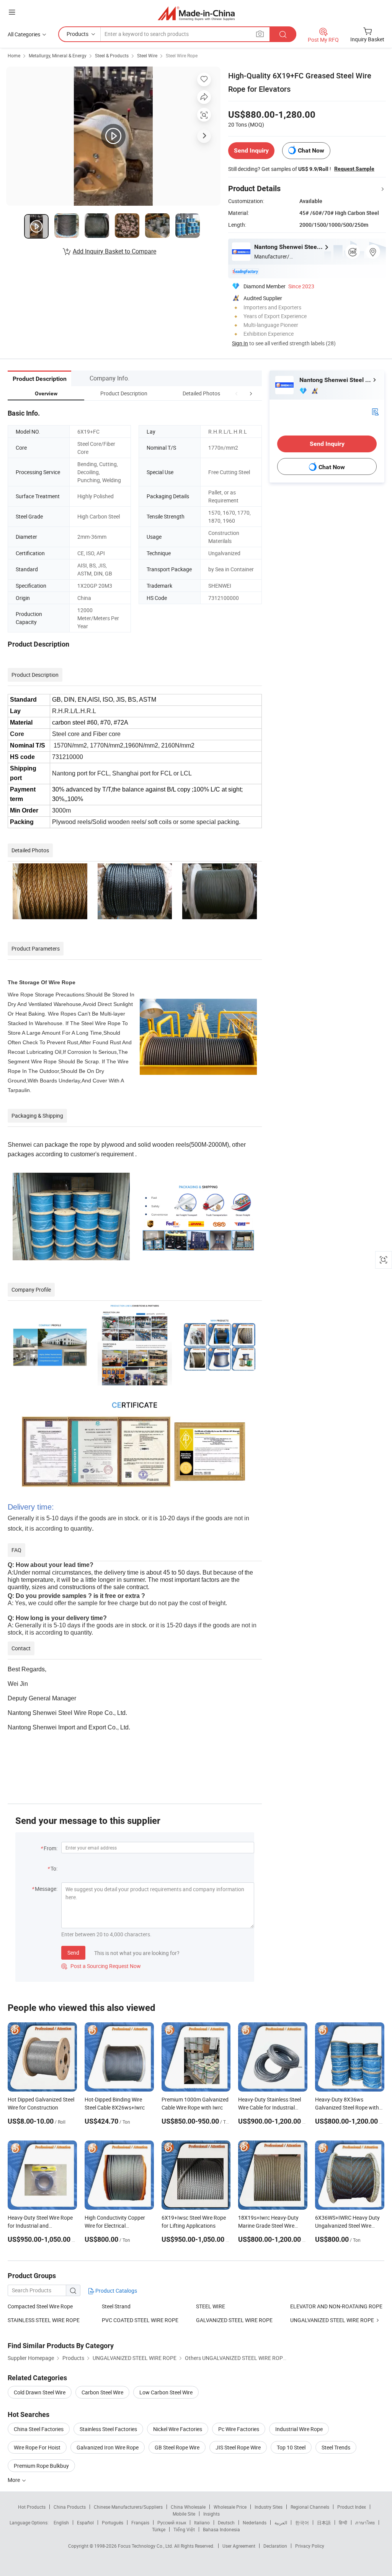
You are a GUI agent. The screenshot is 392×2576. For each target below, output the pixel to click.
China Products (70, 2507)
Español (85, 2522)
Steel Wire (147, 55)
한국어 (302, 2522)
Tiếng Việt (184, 2529)
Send (73, 1953)
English (61, 2522)
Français (140, 2522)
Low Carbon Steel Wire (166, 2392)
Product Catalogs (116, 2291)
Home (14, 55)
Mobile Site (184, 2514)
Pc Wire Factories (239, 2429)
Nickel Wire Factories (178, 2429)
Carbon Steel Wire (102, 2392)
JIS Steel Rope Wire (238, 2447)
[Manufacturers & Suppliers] (196, 13)
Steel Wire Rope (182, 55)
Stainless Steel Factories (108, 2429)
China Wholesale (188, 2507)
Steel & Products (112, 55)
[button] (237, 393)
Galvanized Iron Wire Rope (108, 2447)
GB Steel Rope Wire (177, 2447)
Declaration (275, 2546)
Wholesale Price (230, 2507)
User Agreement (239, 2546)
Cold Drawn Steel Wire (40, 2392)
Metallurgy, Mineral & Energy (58, 55)
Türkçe (159, 2529)
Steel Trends (336, 2447)
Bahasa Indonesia (221, 2529)
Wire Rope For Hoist (37, 2447)
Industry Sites (269, 2507)
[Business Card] (375, 411)
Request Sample (354, 169)
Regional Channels (310, 2507)
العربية (281, 2522)
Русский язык (172, 2522)
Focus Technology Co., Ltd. (146, 2546)
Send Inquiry (251, 150)
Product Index (352, 2507)
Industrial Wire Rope (299, 2429)
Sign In (240, 343)
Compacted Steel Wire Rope (40, 2306)
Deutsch (226, 2522)
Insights (212, 2514)
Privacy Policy (310, 2546)
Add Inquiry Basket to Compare (114, 251)
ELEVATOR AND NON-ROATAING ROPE (336, 2306)
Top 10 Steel (291, 2447)
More (14, 2480)
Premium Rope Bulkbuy (41, 2466)
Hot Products (32, 2507)
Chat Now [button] (311, 150)
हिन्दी (343, 2522)
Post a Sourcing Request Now (101, 1966)
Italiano (202, 2522)
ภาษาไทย (365, 2522)
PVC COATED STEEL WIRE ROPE (140, 2320)
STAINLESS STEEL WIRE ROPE (44, 2320)
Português (113, 2522)
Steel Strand (116, 2306)
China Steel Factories (39, 2429)
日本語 (324, 2522)
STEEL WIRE (211, 2306)
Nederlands (255, 2522)
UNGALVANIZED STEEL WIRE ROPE (332, 2320)
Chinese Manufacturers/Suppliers (128, 2507)
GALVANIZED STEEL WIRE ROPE (234, 2320)
